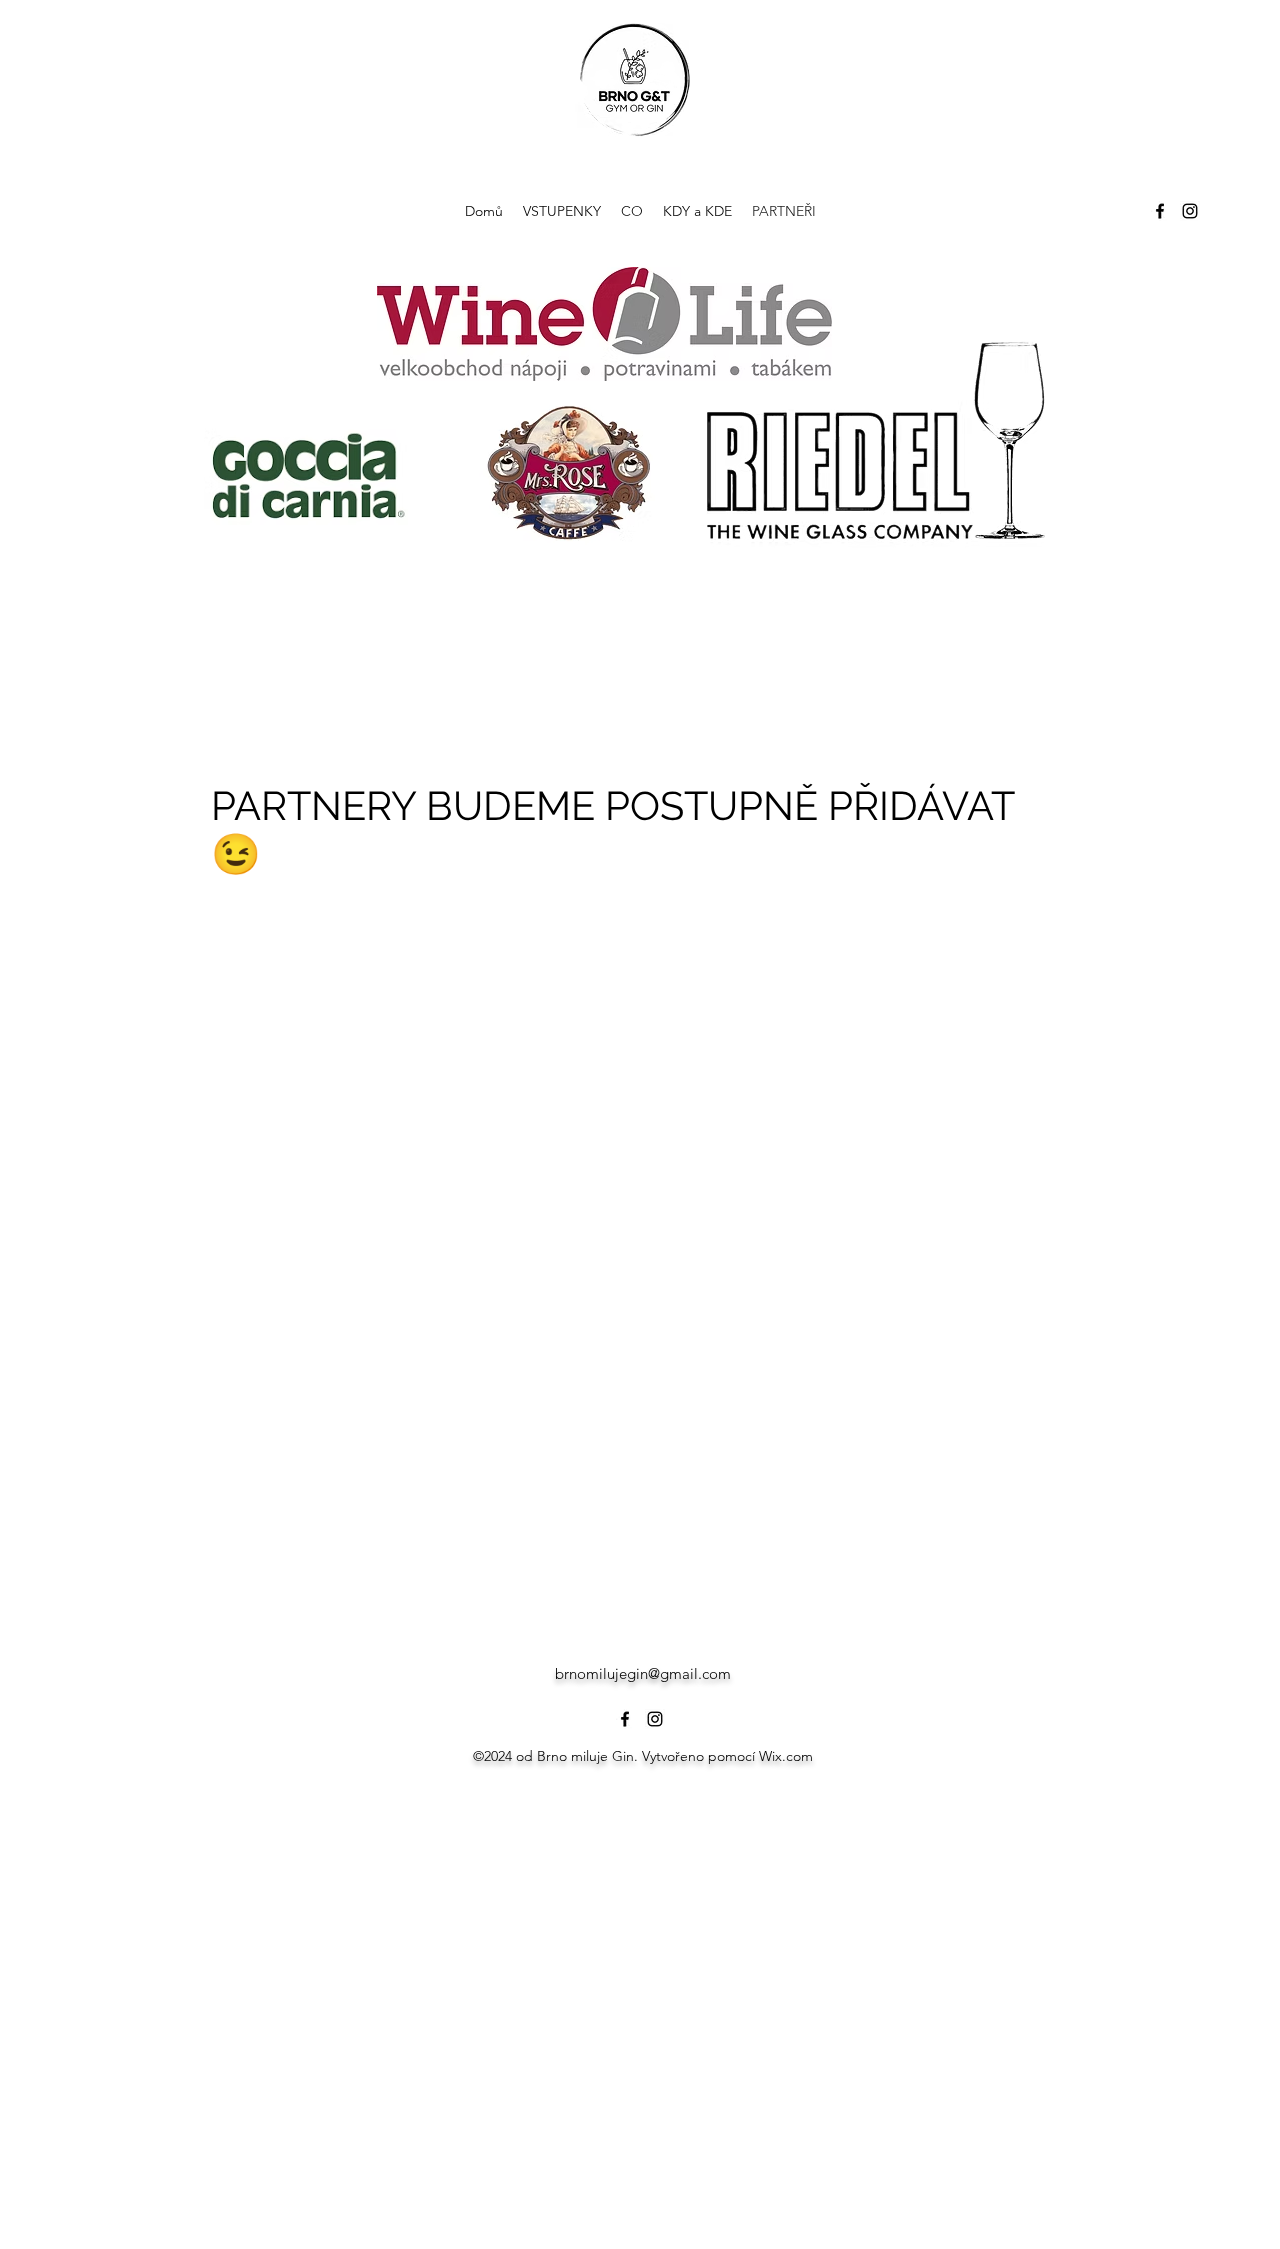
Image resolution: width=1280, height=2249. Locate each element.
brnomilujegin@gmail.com (643, 1673)
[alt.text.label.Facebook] (1160, 211)
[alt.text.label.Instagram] (1190, 211)
